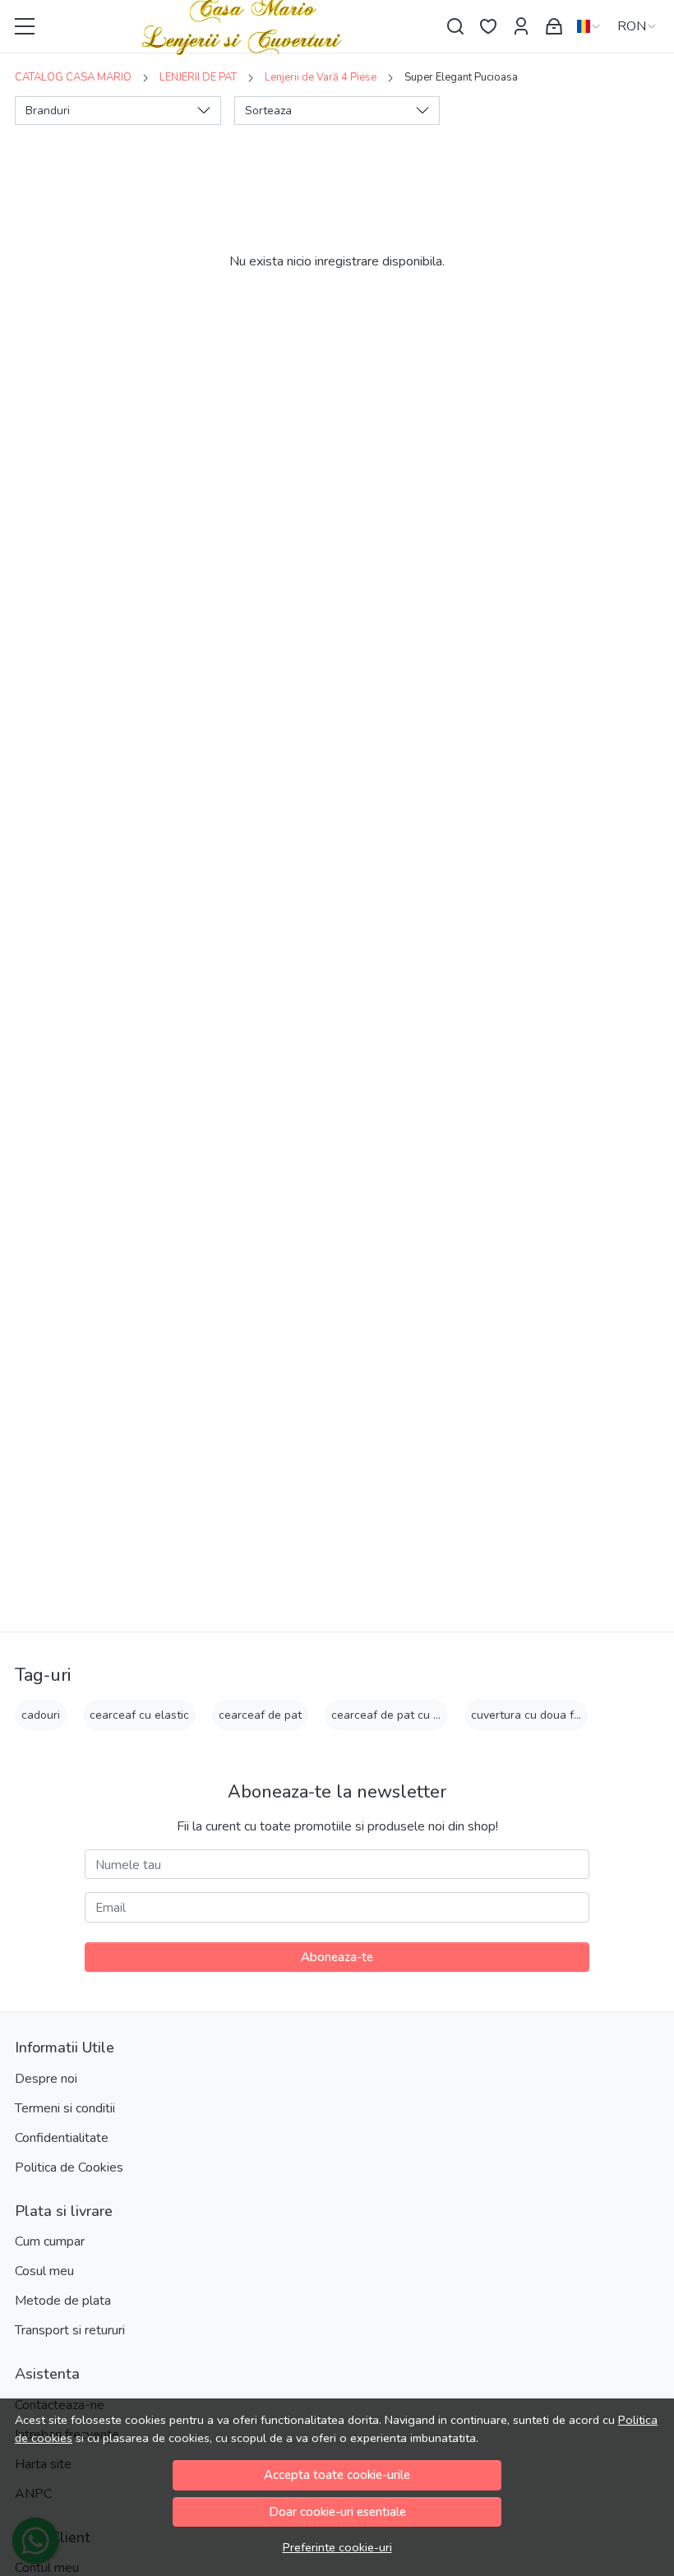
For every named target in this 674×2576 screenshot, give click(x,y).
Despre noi (46, 2079)
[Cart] (554, 27)
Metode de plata (63, 2301)
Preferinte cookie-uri (337, 2547)
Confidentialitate (62, 2138)
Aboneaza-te (337, 1957)
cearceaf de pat (260, 1715)
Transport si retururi (70, 2330)
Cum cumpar (50, 2241)
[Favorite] (488, 27)
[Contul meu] (521, 27)
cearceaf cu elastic (139, 1715)
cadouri (41, 1715)
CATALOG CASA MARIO (73, 77)
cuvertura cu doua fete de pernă (556, 1715)
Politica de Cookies (69, 2167)
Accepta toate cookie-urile (337, 2475)
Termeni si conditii (65, 2108)
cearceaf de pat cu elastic (399, 1715)
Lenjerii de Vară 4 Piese (321, 77)
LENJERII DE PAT (198, 77)
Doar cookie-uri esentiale (337, 2512)
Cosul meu (44, 2271)
